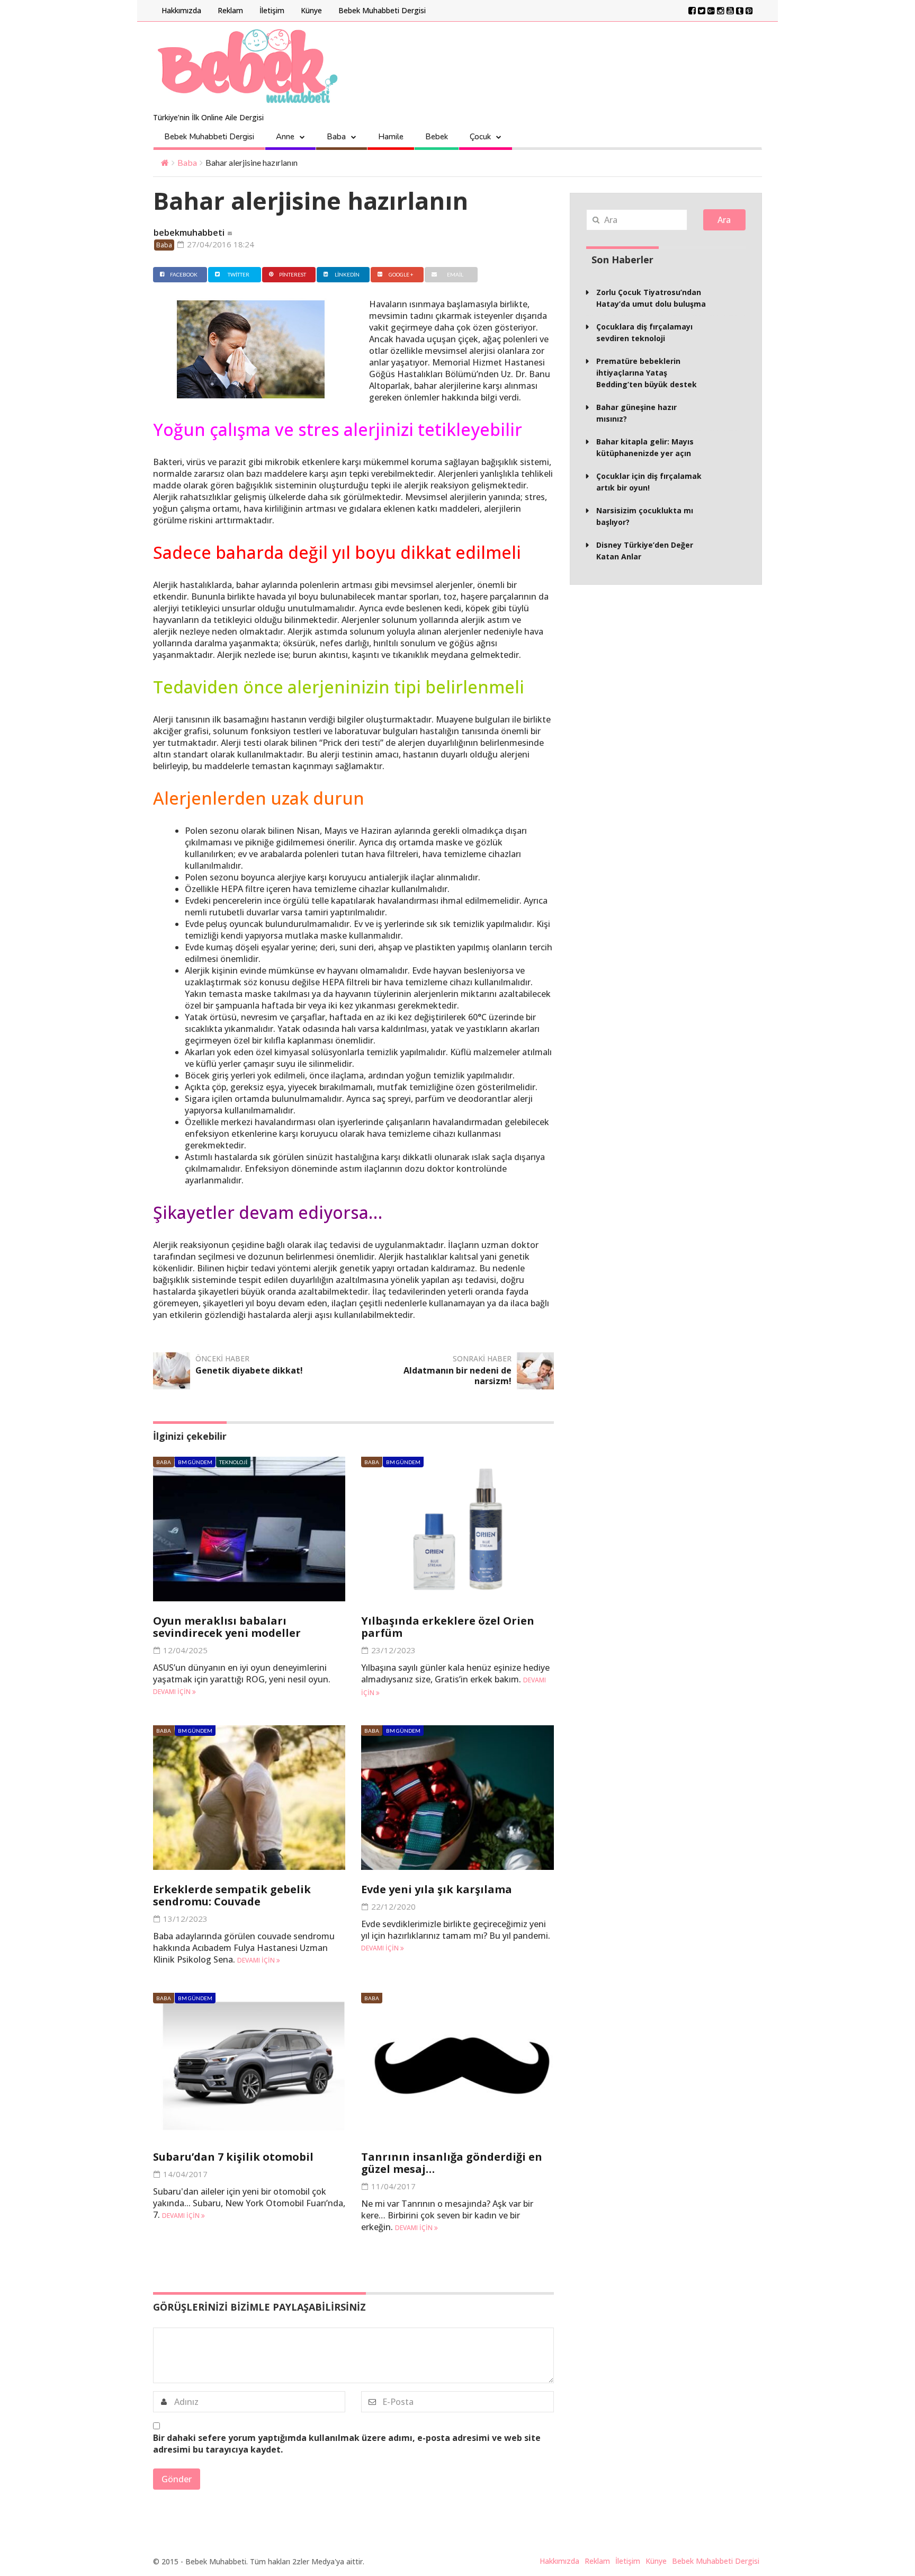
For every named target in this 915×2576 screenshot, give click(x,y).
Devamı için (173, 1692)
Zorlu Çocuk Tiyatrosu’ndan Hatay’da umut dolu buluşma (651, 298)
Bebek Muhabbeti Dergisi (382, 10)
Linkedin (347, 274)
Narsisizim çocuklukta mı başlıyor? (645, 516)
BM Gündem (195, 1462)
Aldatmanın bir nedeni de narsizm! (457, 1376)
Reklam (230, 10)
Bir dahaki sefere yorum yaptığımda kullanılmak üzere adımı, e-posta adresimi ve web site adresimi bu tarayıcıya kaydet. (347, 2444)
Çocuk (480, 137)
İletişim (272, 10)
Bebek (437, 137)
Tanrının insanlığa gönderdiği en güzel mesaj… (452, 2163)
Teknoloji (233, 1462)
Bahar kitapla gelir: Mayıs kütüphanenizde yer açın (645, 447)
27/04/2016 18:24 (219, 244)
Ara (724, 220)
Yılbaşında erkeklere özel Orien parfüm (448, 1627)
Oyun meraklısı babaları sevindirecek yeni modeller (227, 1627)
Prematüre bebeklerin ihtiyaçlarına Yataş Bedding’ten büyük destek (647, 373)
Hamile (391, 137)
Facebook (184, 274)
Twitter (239, 274)
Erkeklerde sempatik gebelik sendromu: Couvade (232, 1895)
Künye (311, 10)
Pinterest (293, 274)
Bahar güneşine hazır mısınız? (636, 413)
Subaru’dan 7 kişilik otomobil (233, 2157)
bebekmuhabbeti (189, 233)
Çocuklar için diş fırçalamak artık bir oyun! (649, 482)
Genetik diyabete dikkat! (249, 1370)
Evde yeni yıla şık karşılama (437, 1889)
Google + (401, 274)
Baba (336, 137)
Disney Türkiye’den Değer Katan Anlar (645, 551)
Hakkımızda (181, 10)
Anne (285, 137)
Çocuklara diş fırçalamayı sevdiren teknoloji (644, 332)
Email (455, 274)
